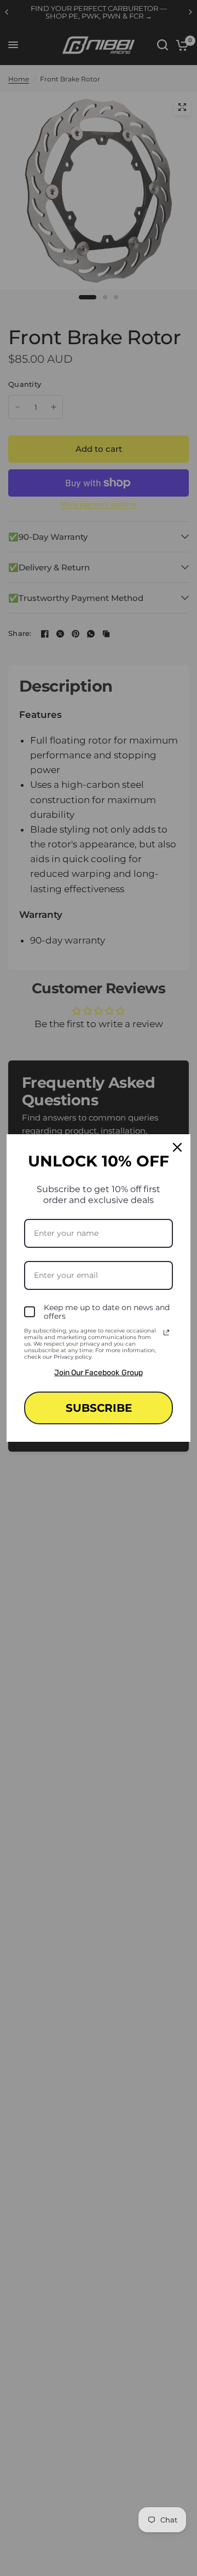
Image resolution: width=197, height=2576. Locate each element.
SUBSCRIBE (99, 1408)
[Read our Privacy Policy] (166, 1333)
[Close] (177, 1147)
